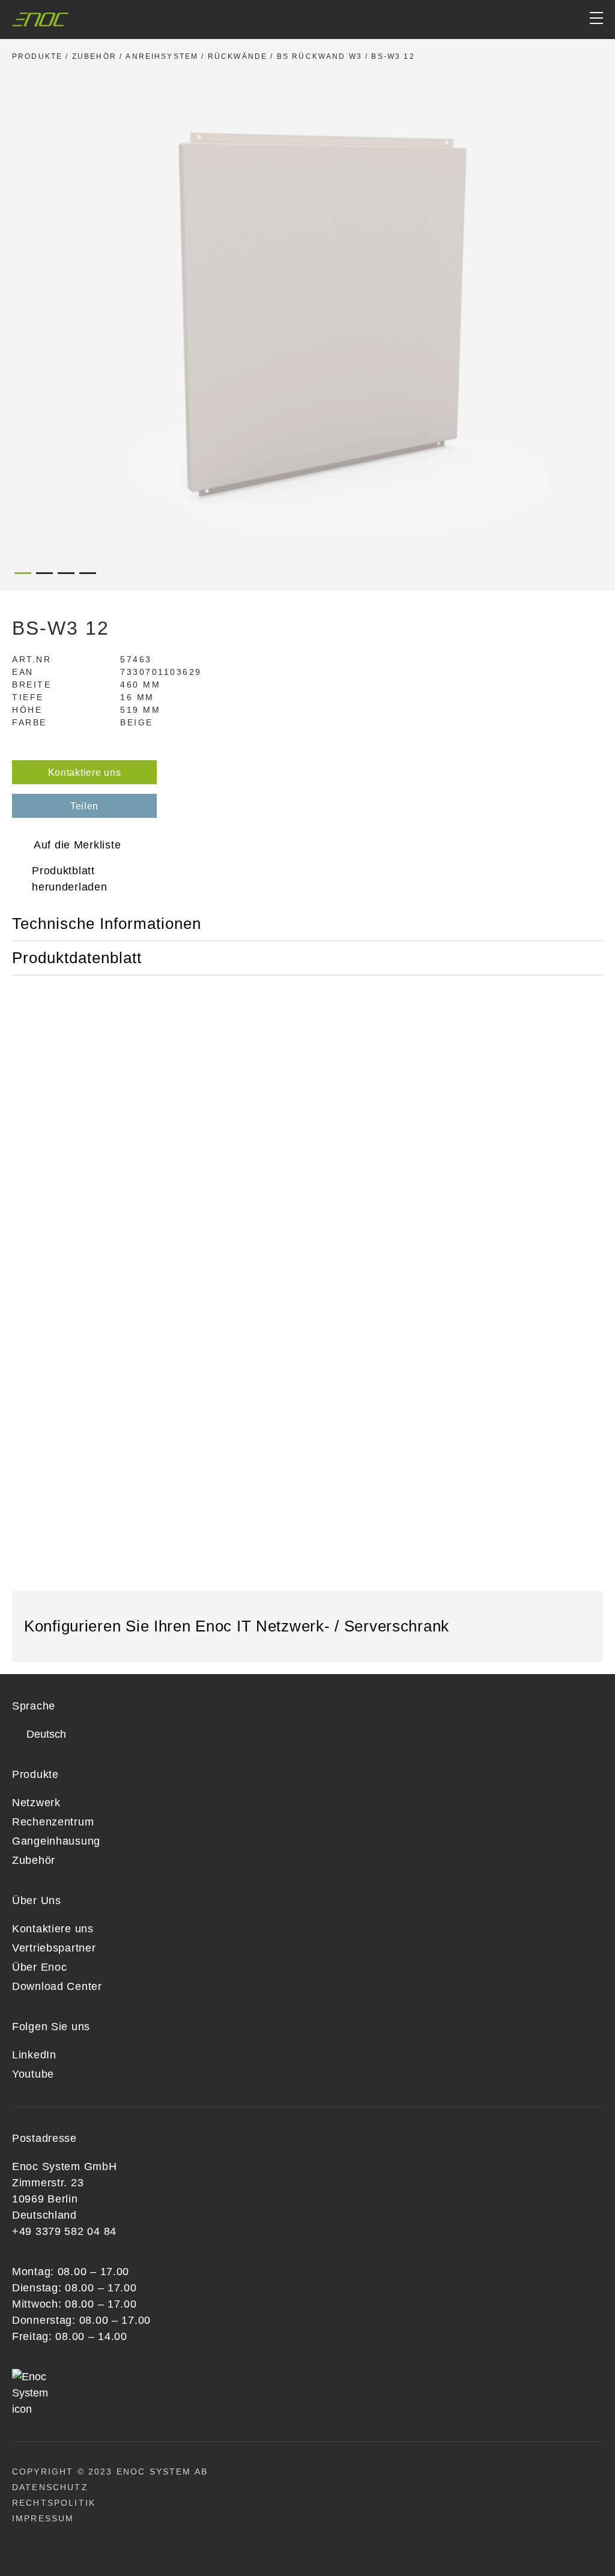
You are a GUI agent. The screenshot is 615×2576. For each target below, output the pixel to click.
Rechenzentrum (53, 1822)
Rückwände (238, 56)
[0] (550, 20)
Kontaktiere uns (85, 772)
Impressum (43, 2518)
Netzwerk (36, 1803)
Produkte (37, 56)
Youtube (33, 2074)
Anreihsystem (162, 56)
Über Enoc (39, 1967)
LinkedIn (34, 2055)
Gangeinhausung (56, 1841)
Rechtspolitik (54, 2503)
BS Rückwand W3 (320, 56)
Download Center (57, 1986)
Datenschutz (50, 2487)
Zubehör (94, 56)
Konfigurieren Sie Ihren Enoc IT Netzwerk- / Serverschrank (239, 1626)
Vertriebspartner (54, 1948)
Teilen (84, 806)
